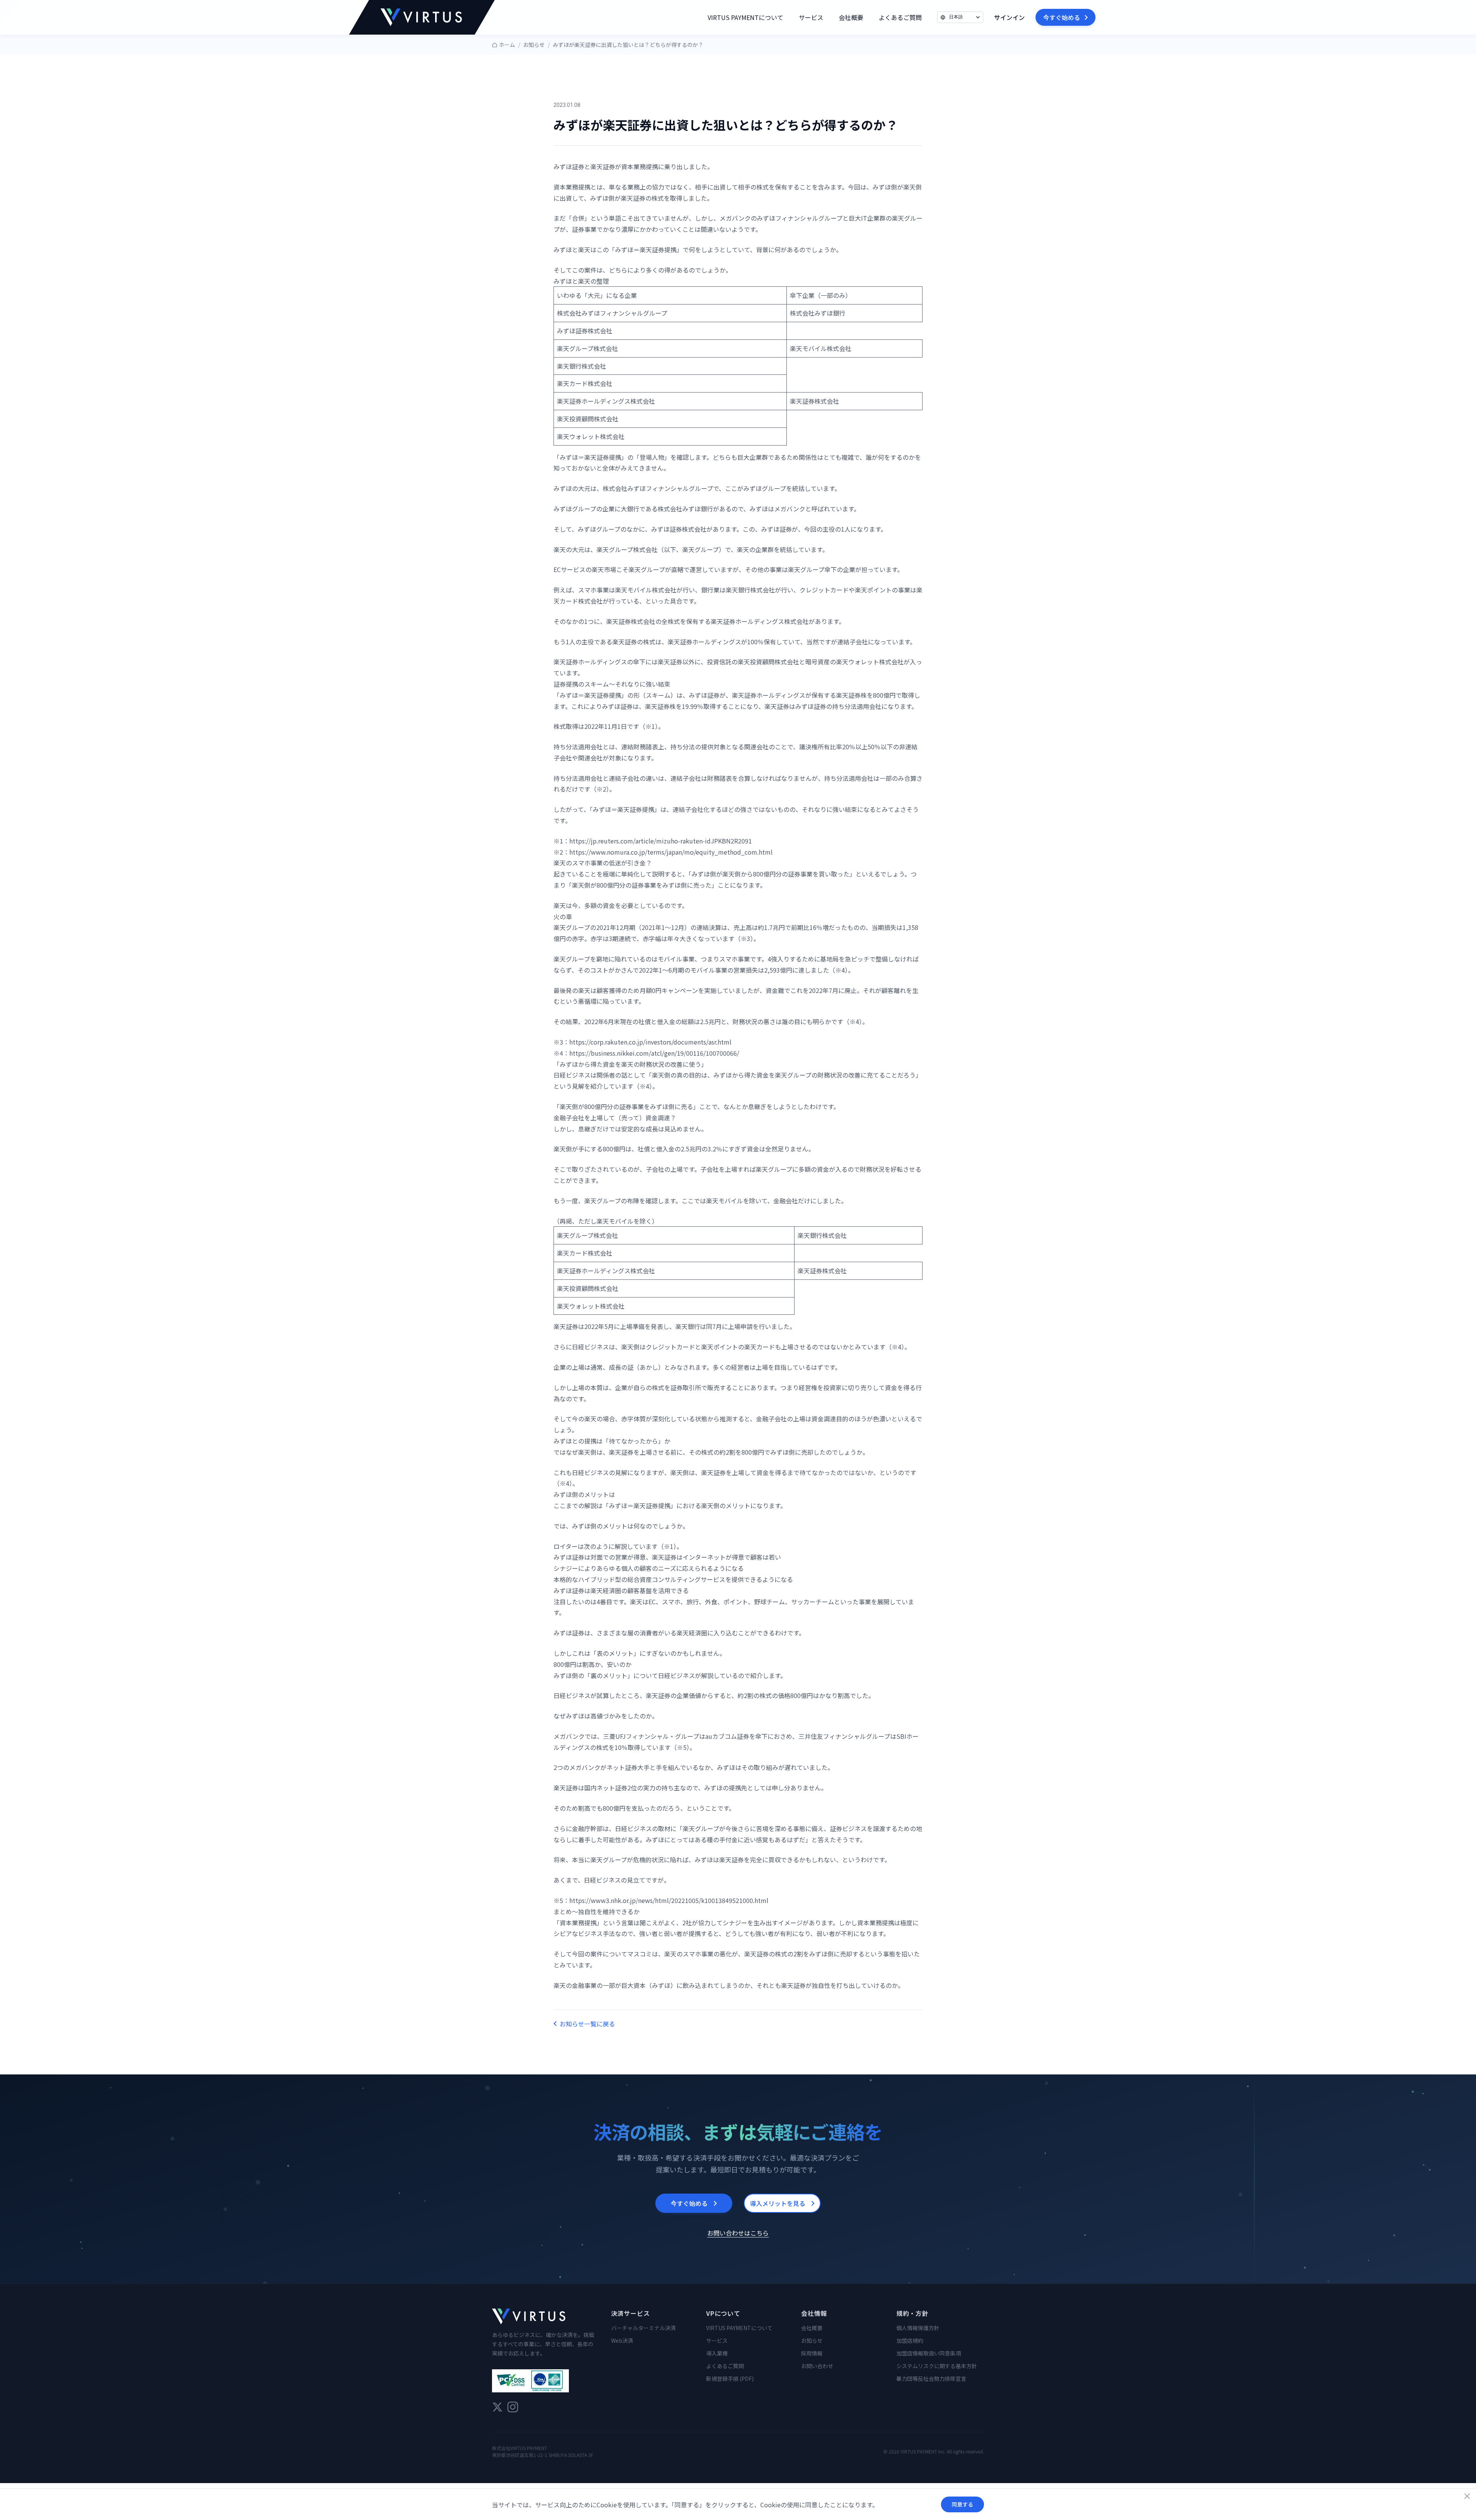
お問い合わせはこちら (738, 2233)
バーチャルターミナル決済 (643, 2328)
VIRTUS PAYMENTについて (745, 17)
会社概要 (851, 17)
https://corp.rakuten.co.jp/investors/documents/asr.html (650, 1042)
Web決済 (622, 2340)
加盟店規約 (910, 2340)
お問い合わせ (817, 2366)
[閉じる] (1467, 2496)
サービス (811, 17)
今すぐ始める (1062, 17)
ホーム (507, 45)
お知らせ (534, 45)
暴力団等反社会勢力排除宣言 (931, 2379)
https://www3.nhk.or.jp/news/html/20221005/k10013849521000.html (669, 1900)
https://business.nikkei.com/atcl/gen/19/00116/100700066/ (654, 1053)
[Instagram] (513, 2407)
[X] (497, 2407)
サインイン (1009, 17)
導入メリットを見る (778, 2203)
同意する (962, 2504)
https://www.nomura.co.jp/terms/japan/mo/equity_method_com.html (671, 852)
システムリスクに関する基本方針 (937, 2366)
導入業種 (717, 2353)
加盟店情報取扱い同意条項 (929, 2353)
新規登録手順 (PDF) (730, 2379)
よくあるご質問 (900, 17)
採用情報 (812, 2353)
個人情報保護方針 (918, 2328)
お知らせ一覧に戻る (587, 2024)
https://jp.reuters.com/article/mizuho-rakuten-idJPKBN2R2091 (661, 841)
